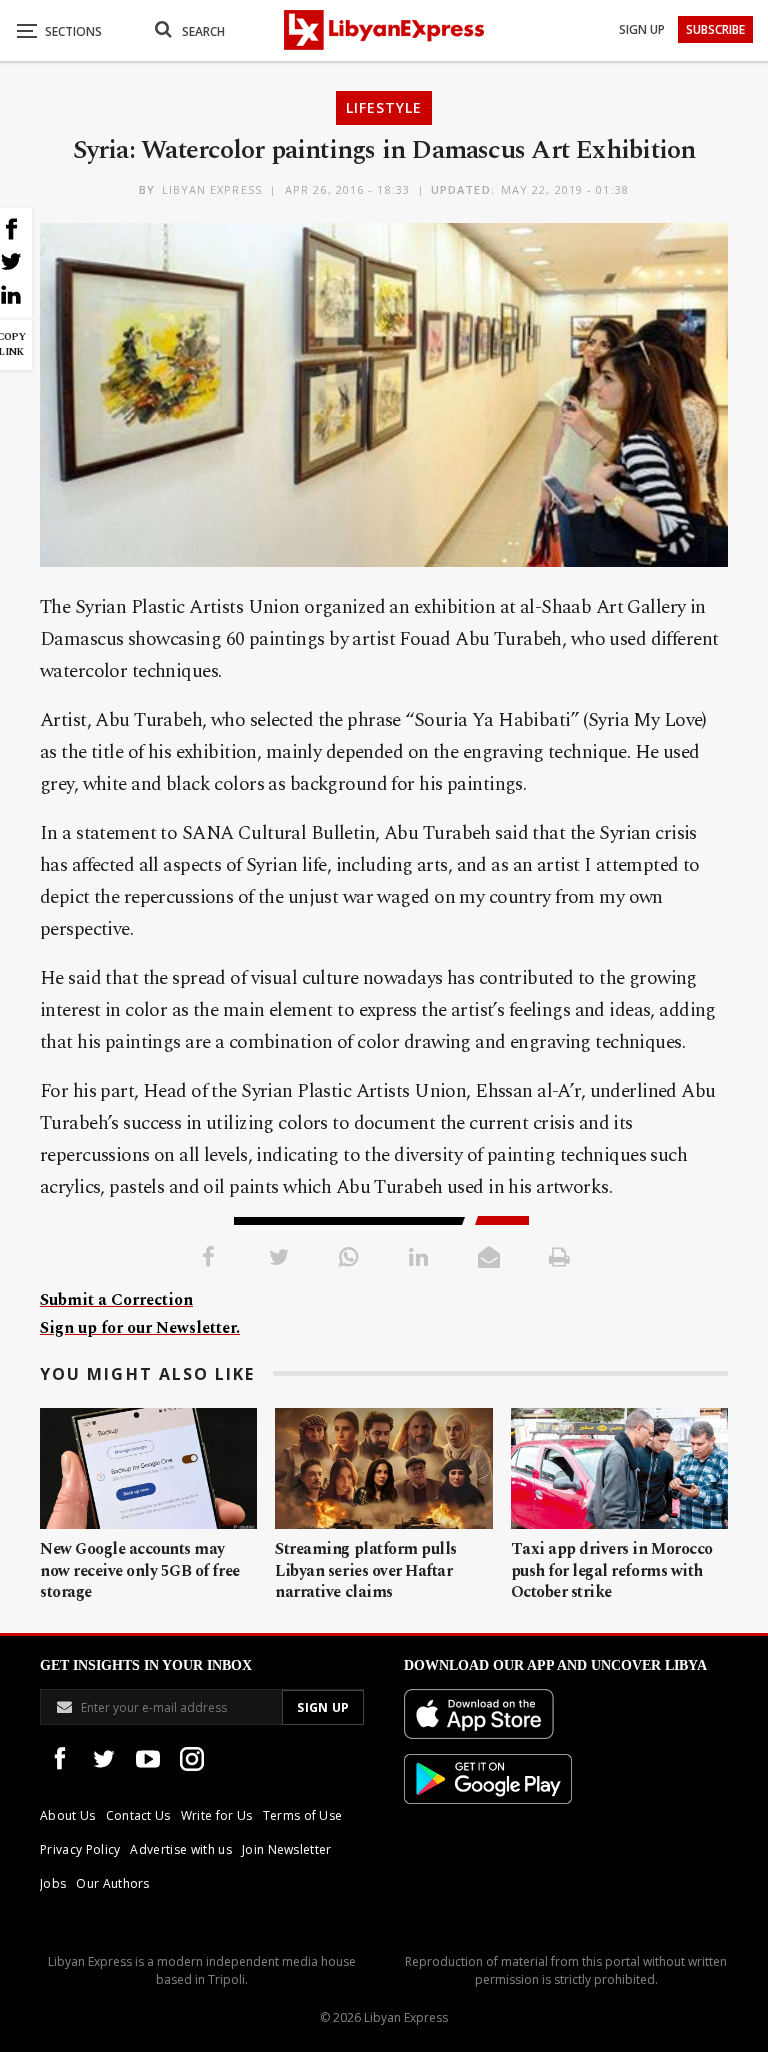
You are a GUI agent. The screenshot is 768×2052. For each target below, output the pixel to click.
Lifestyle (384, 107)
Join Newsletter (287, 1849)
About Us (68, 1815)
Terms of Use (303, 1815)
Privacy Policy (80, 1849)
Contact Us (138, 1815)
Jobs (53, 1883)
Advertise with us (180, 1849)
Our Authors (113, 1883)
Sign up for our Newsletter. (140, 1328)
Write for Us (217, 1815)
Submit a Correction (116, 1300)
